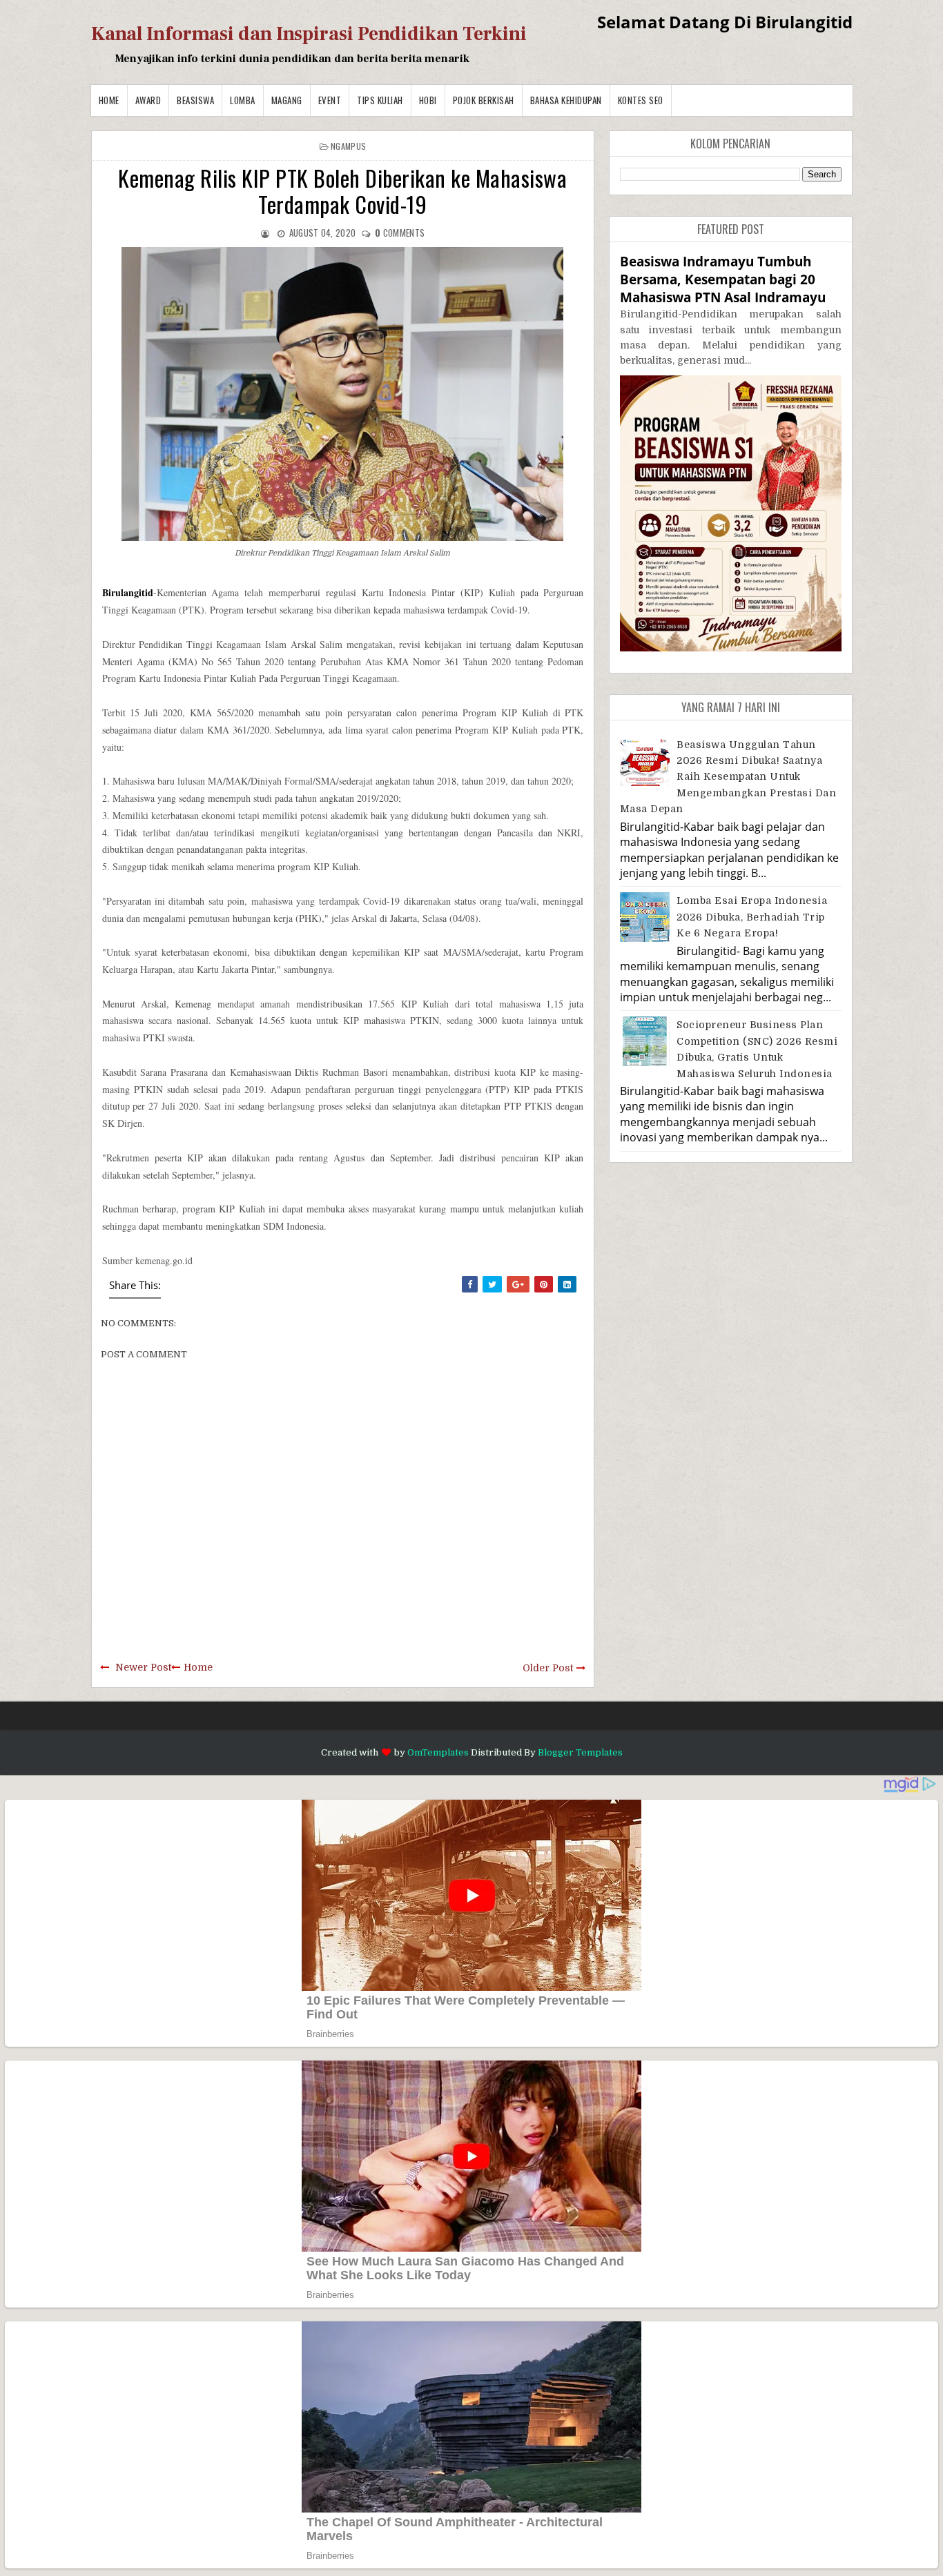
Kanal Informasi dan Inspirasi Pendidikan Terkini (309, 34)
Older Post (548, 1668)
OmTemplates (438, 1752)
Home (109, 100)
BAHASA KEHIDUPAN (566, 100)
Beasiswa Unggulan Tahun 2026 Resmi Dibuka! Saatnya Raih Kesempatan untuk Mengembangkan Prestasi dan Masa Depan (728, 777)
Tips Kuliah (380, 100)
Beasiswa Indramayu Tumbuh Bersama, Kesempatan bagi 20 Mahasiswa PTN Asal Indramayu (723, 279)
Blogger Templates (580, 1752)
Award (148, 100)
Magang (287, 100)
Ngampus (348, 146)
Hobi (428, 100)
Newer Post (143, 1667)
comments (400, 233)
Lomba (243, 100)
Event (330, 100)
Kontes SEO (641, 100)
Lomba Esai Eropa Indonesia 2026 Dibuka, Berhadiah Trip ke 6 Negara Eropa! (752, 917)
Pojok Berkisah (484, 100)
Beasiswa (195, 100)
